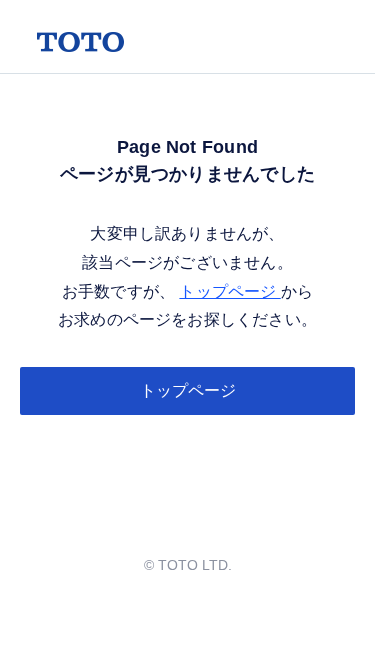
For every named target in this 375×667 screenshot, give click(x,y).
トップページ (229, 291)
